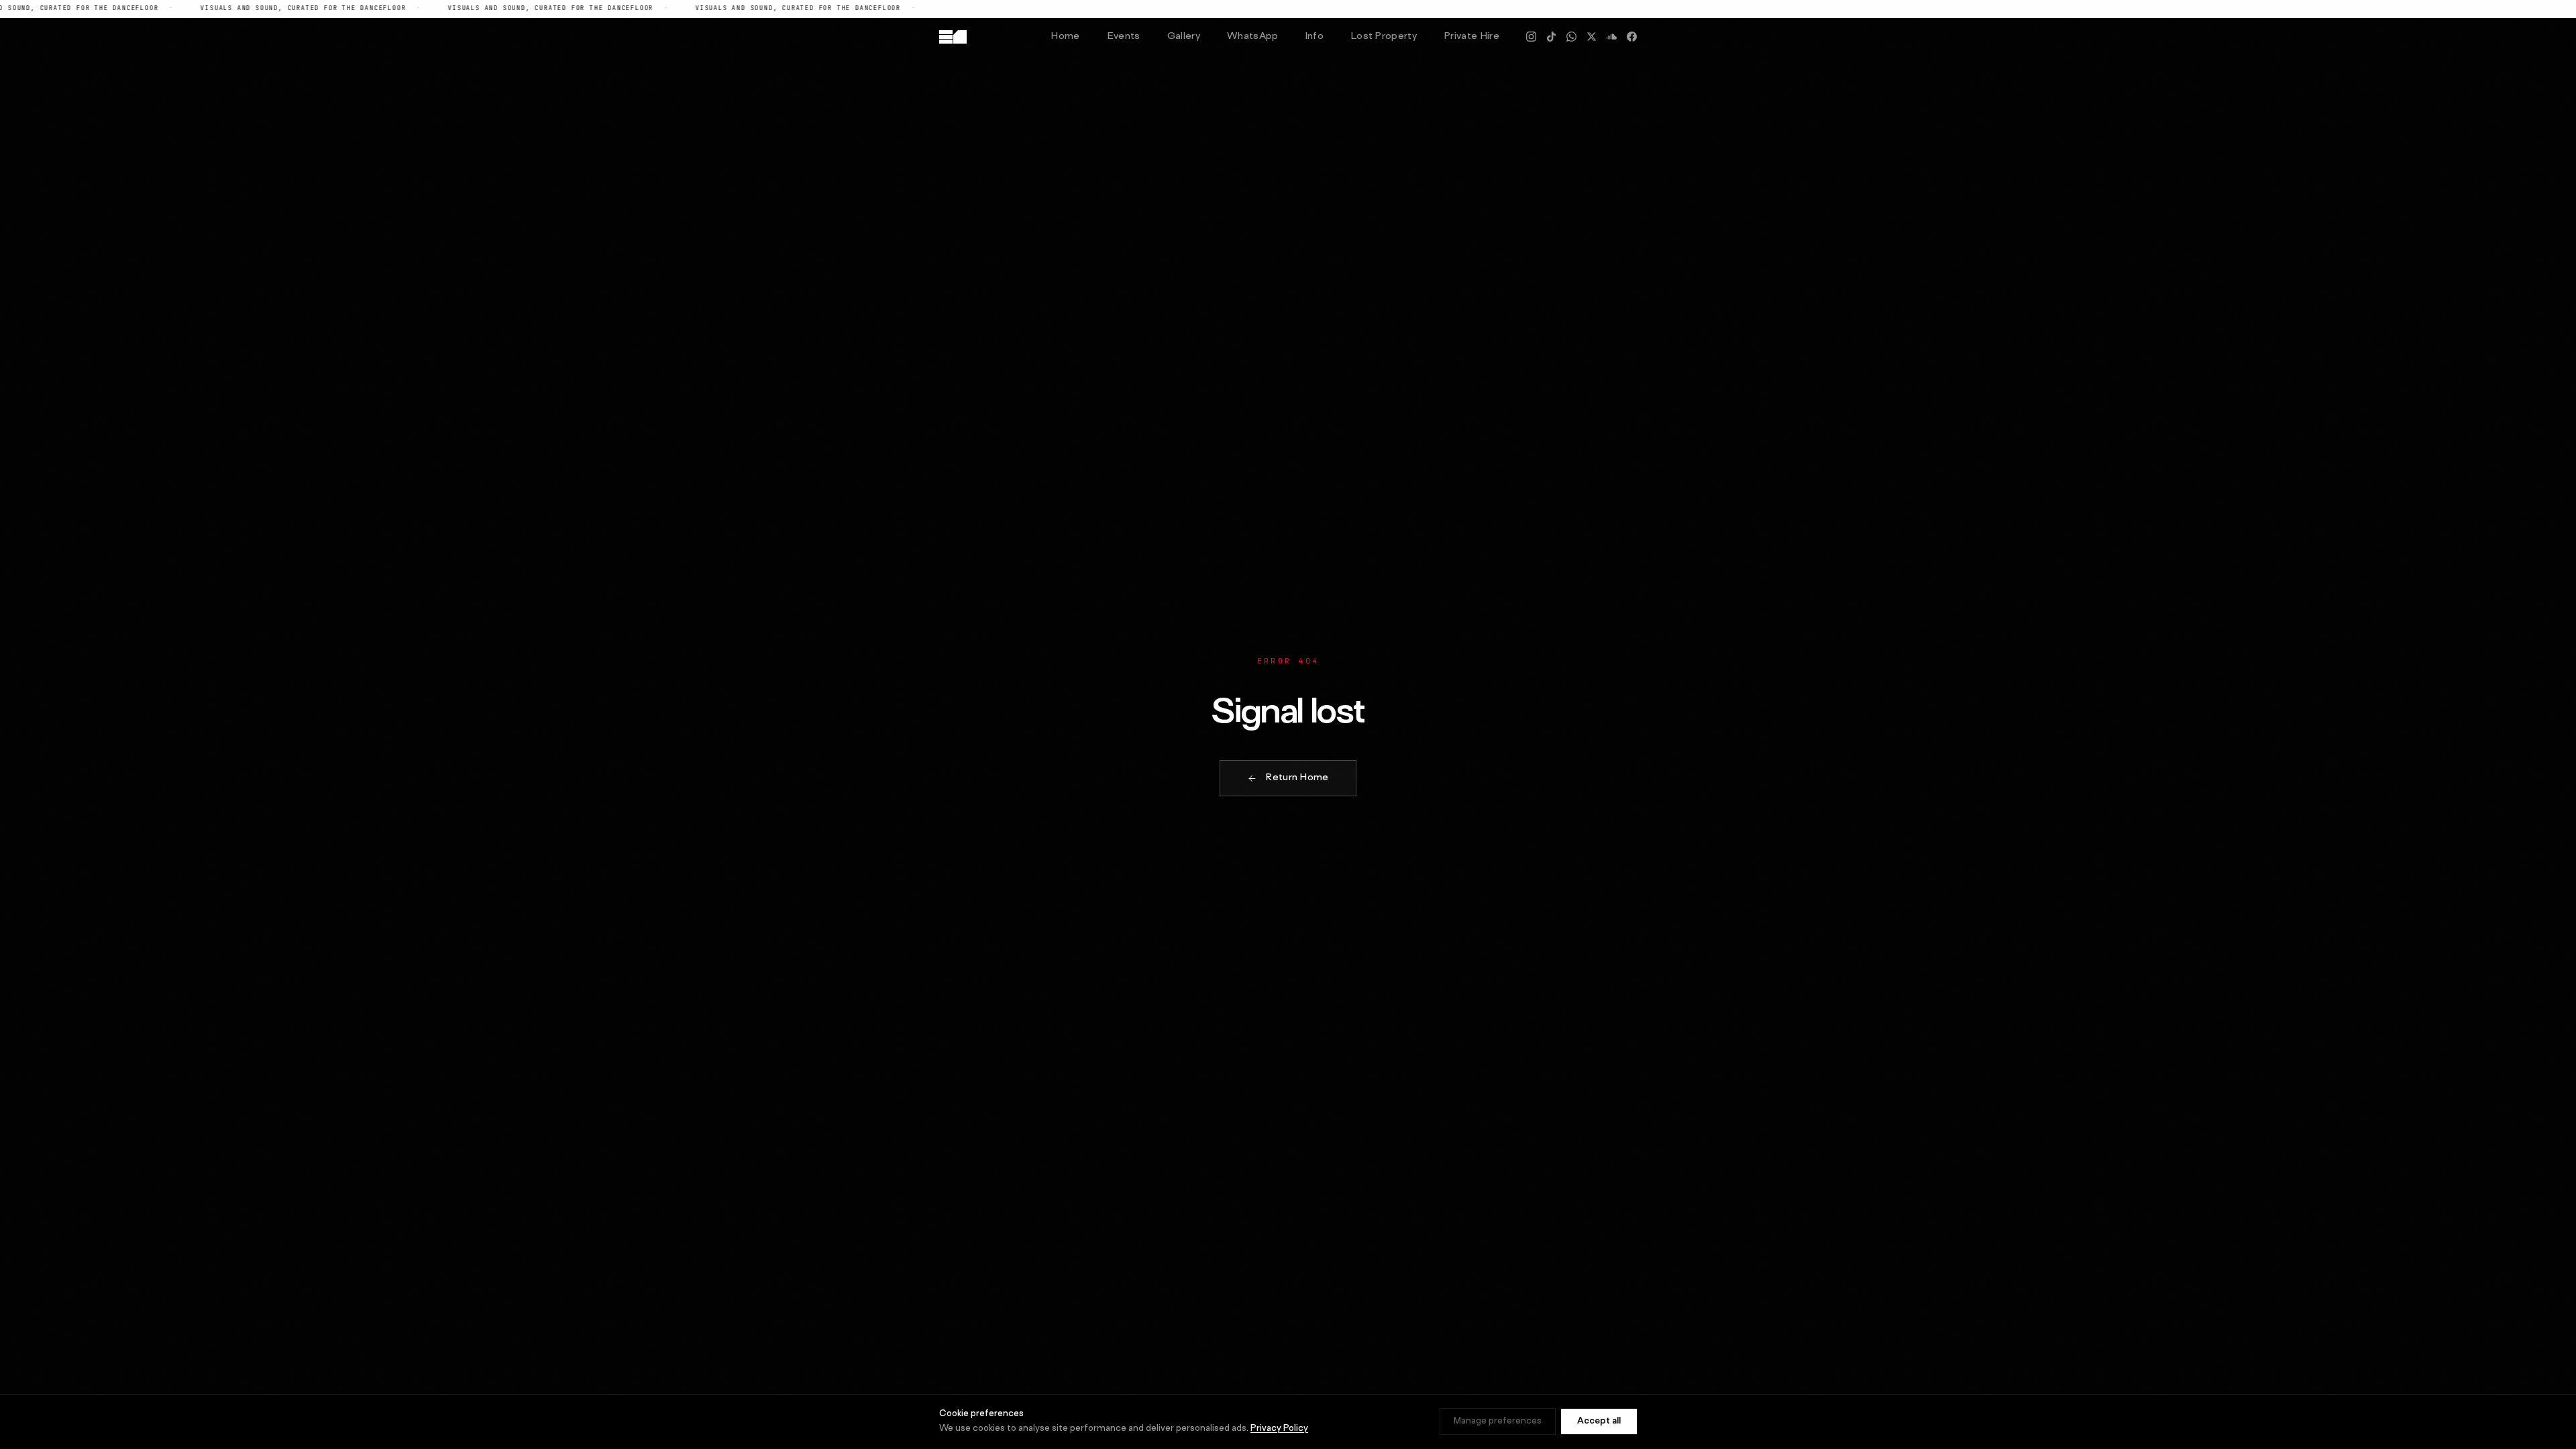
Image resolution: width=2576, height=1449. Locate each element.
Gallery (1184, 37)
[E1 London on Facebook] (1632, 37)
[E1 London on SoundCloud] (1612, 37)
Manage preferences (1498, 1421)
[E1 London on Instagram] (1531, 37)
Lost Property (1384, 37)
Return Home (1297, 778)
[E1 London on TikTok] (1551, 37)
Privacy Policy (1279, 1429)
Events (1124, 37)
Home (1065, 37)
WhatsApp (1253, 37)
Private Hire (1471, 37)
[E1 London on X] (1592, 37)
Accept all (1599, 1421)
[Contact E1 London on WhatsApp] (1571, 37)
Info (1314, 37)
